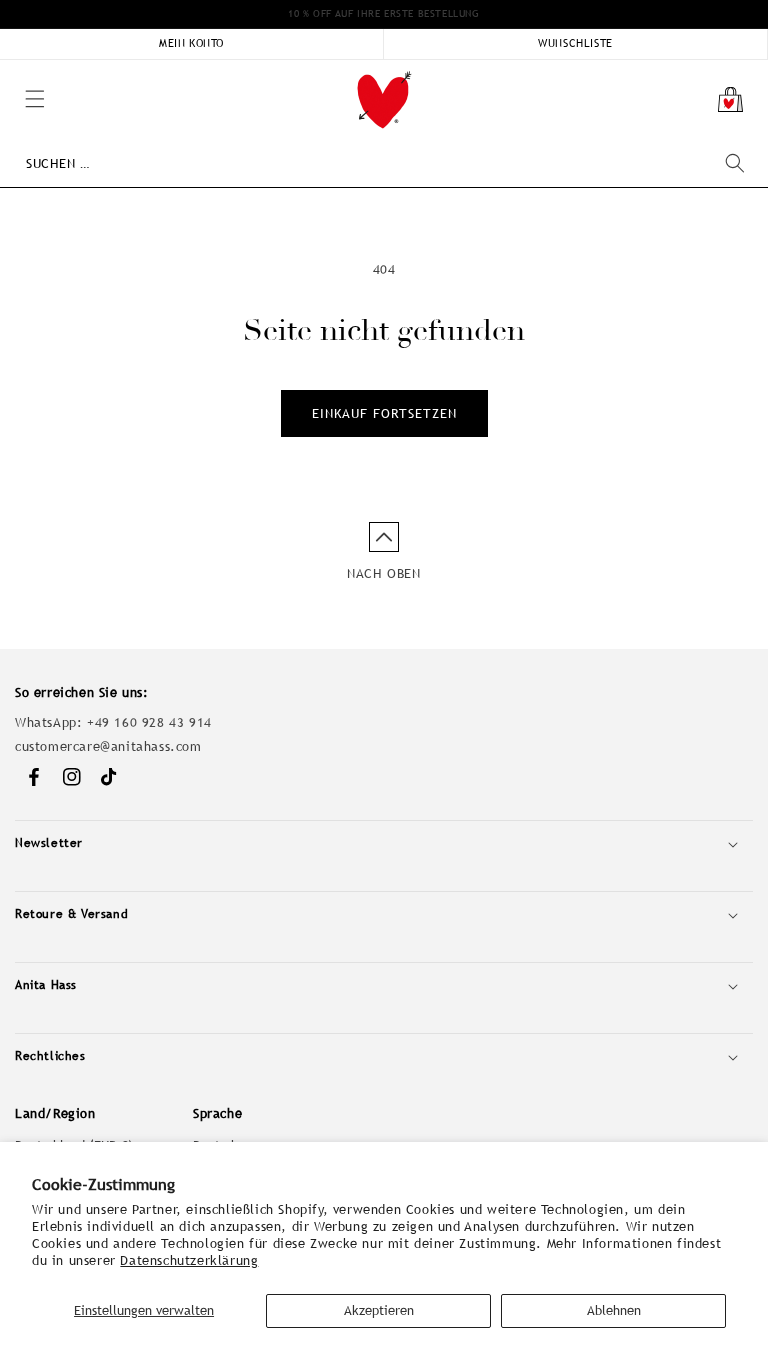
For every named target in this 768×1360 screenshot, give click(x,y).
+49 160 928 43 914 (149, 722)
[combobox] (385, 163)
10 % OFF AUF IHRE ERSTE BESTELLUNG (383, 13)
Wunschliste (575, 43)
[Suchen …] (735, 163)
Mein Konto (191, 43)
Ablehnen (614, 1310)
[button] (10, 70)
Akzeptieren (379, 1310)
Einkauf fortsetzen (384, 413)
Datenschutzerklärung (189, 1260)
